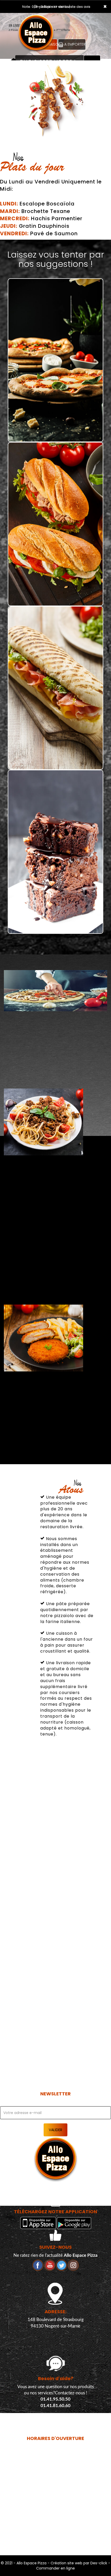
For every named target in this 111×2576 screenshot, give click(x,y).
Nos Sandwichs (56, 597)
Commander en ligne (55, 2568)
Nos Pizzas (56, 433)
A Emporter (74, 44)
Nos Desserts (56, 925)
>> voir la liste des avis (72, 7)
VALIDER (55, 2130)
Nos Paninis (55, 761)
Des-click (99, 2563)
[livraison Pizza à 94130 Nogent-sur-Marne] (40, 20)
